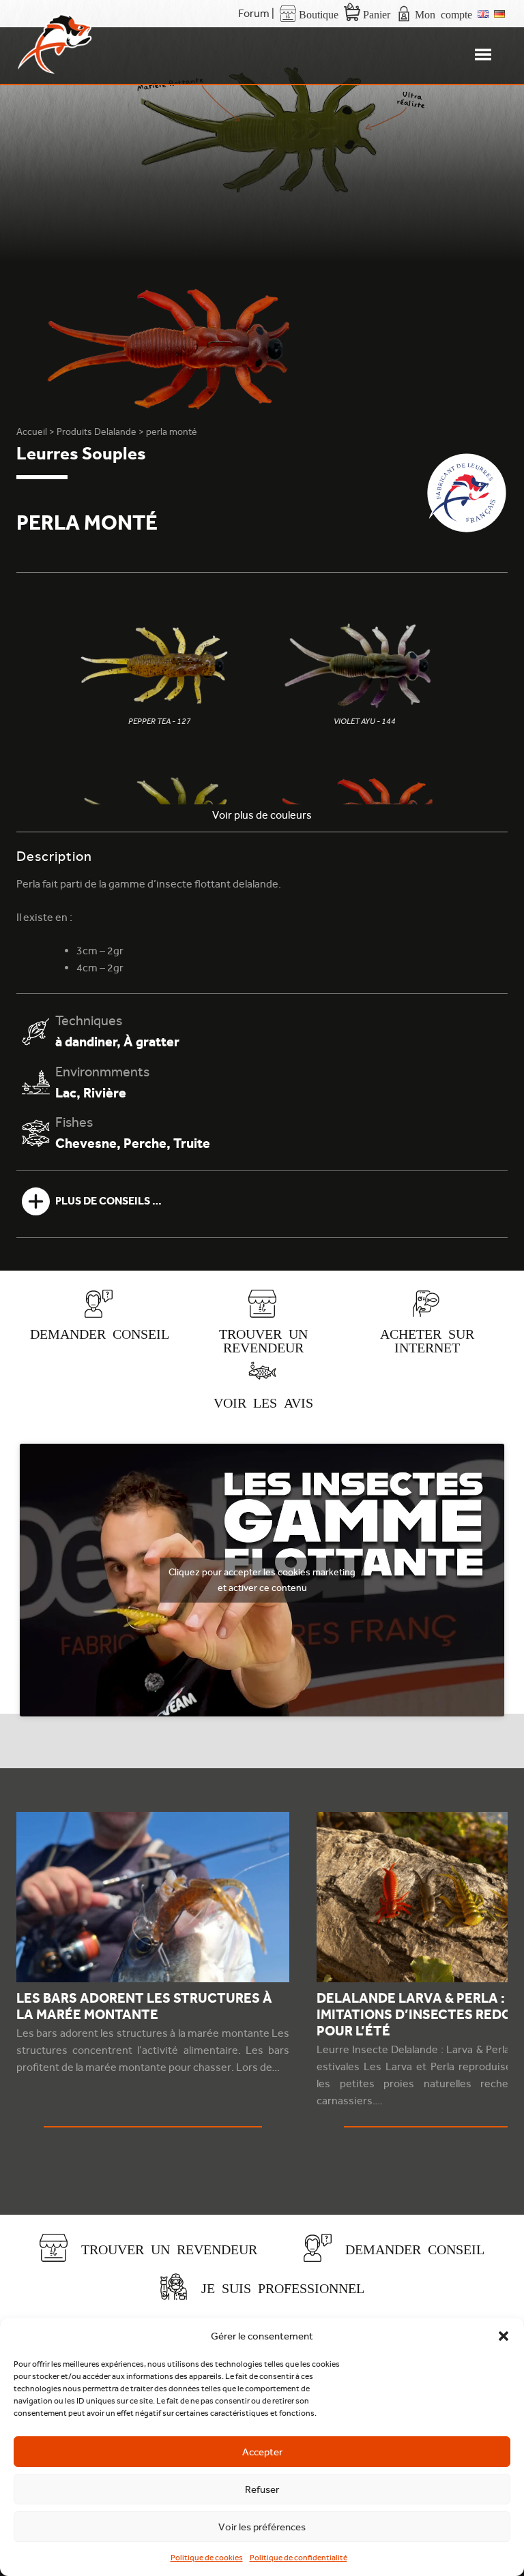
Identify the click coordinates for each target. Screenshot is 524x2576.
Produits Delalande (97, 431)
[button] (504, 2336)
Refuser (262, 2489)
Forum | (256, 13)
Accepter (262, 2452)
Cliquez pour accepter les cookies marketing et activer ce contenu (262, 1580)
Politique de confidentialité (299, 2558)
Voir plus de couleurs (262, 815)
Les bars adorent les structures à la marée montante (144, 2006)
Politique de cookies (207, 2558)
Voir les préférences (262, 2527)
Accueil (32, 431)
